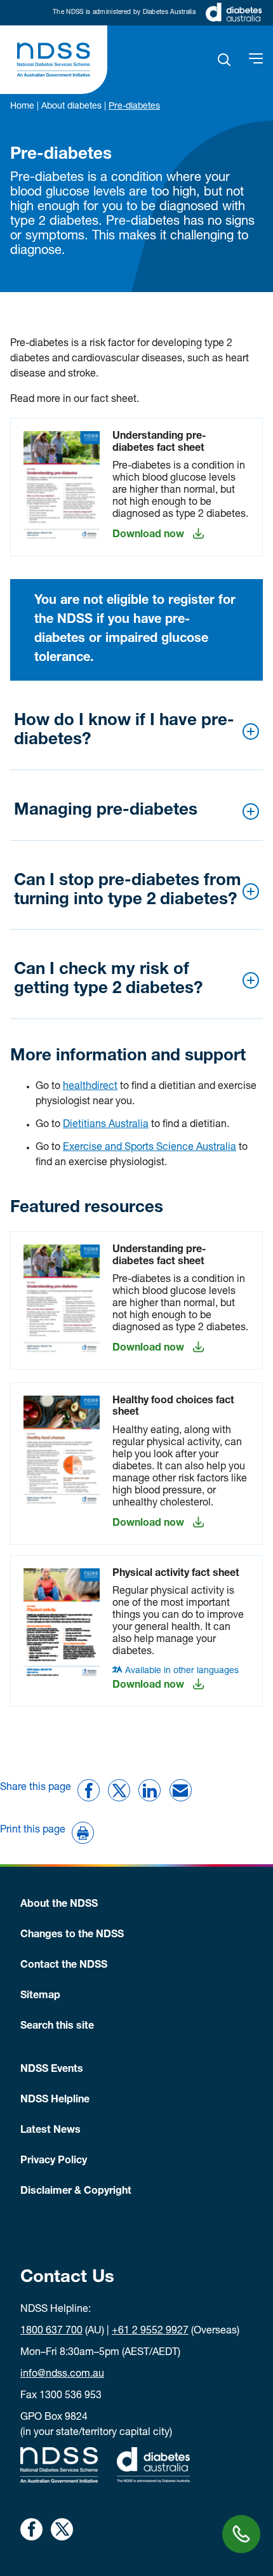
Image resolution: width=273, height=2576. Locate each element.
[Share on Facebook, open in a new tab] (31, 2529)
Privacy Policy (54, 2161)
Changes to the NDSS (72, 1935)
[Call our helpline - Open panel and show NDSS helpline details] (241, 2534)
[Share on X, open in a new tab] (62, 2529)
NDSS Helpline (55, 2100)
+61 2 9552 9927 (150, 2332)
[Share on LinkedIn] (150, 1790)
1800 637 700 (51, 2332)
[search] (224, 60)
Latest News (50, 2131)
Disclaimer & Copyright (76, 2192)
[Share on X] (119, 1790)
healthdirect (90, 1087)
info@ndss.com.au (62, 2375)
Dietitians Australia (106, 1125)
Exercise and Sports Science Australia (150, 1148)
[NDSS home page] (54, 60)
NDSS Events (52, 2070)
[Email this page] (181, 1790)
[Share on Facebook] (89, 1790)
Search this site (57, 2027)
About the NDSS (59, 1905)
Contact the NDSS (64, 1966)
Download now (148, 535)
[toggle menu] (256, 60)
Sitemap (40, 1996)
